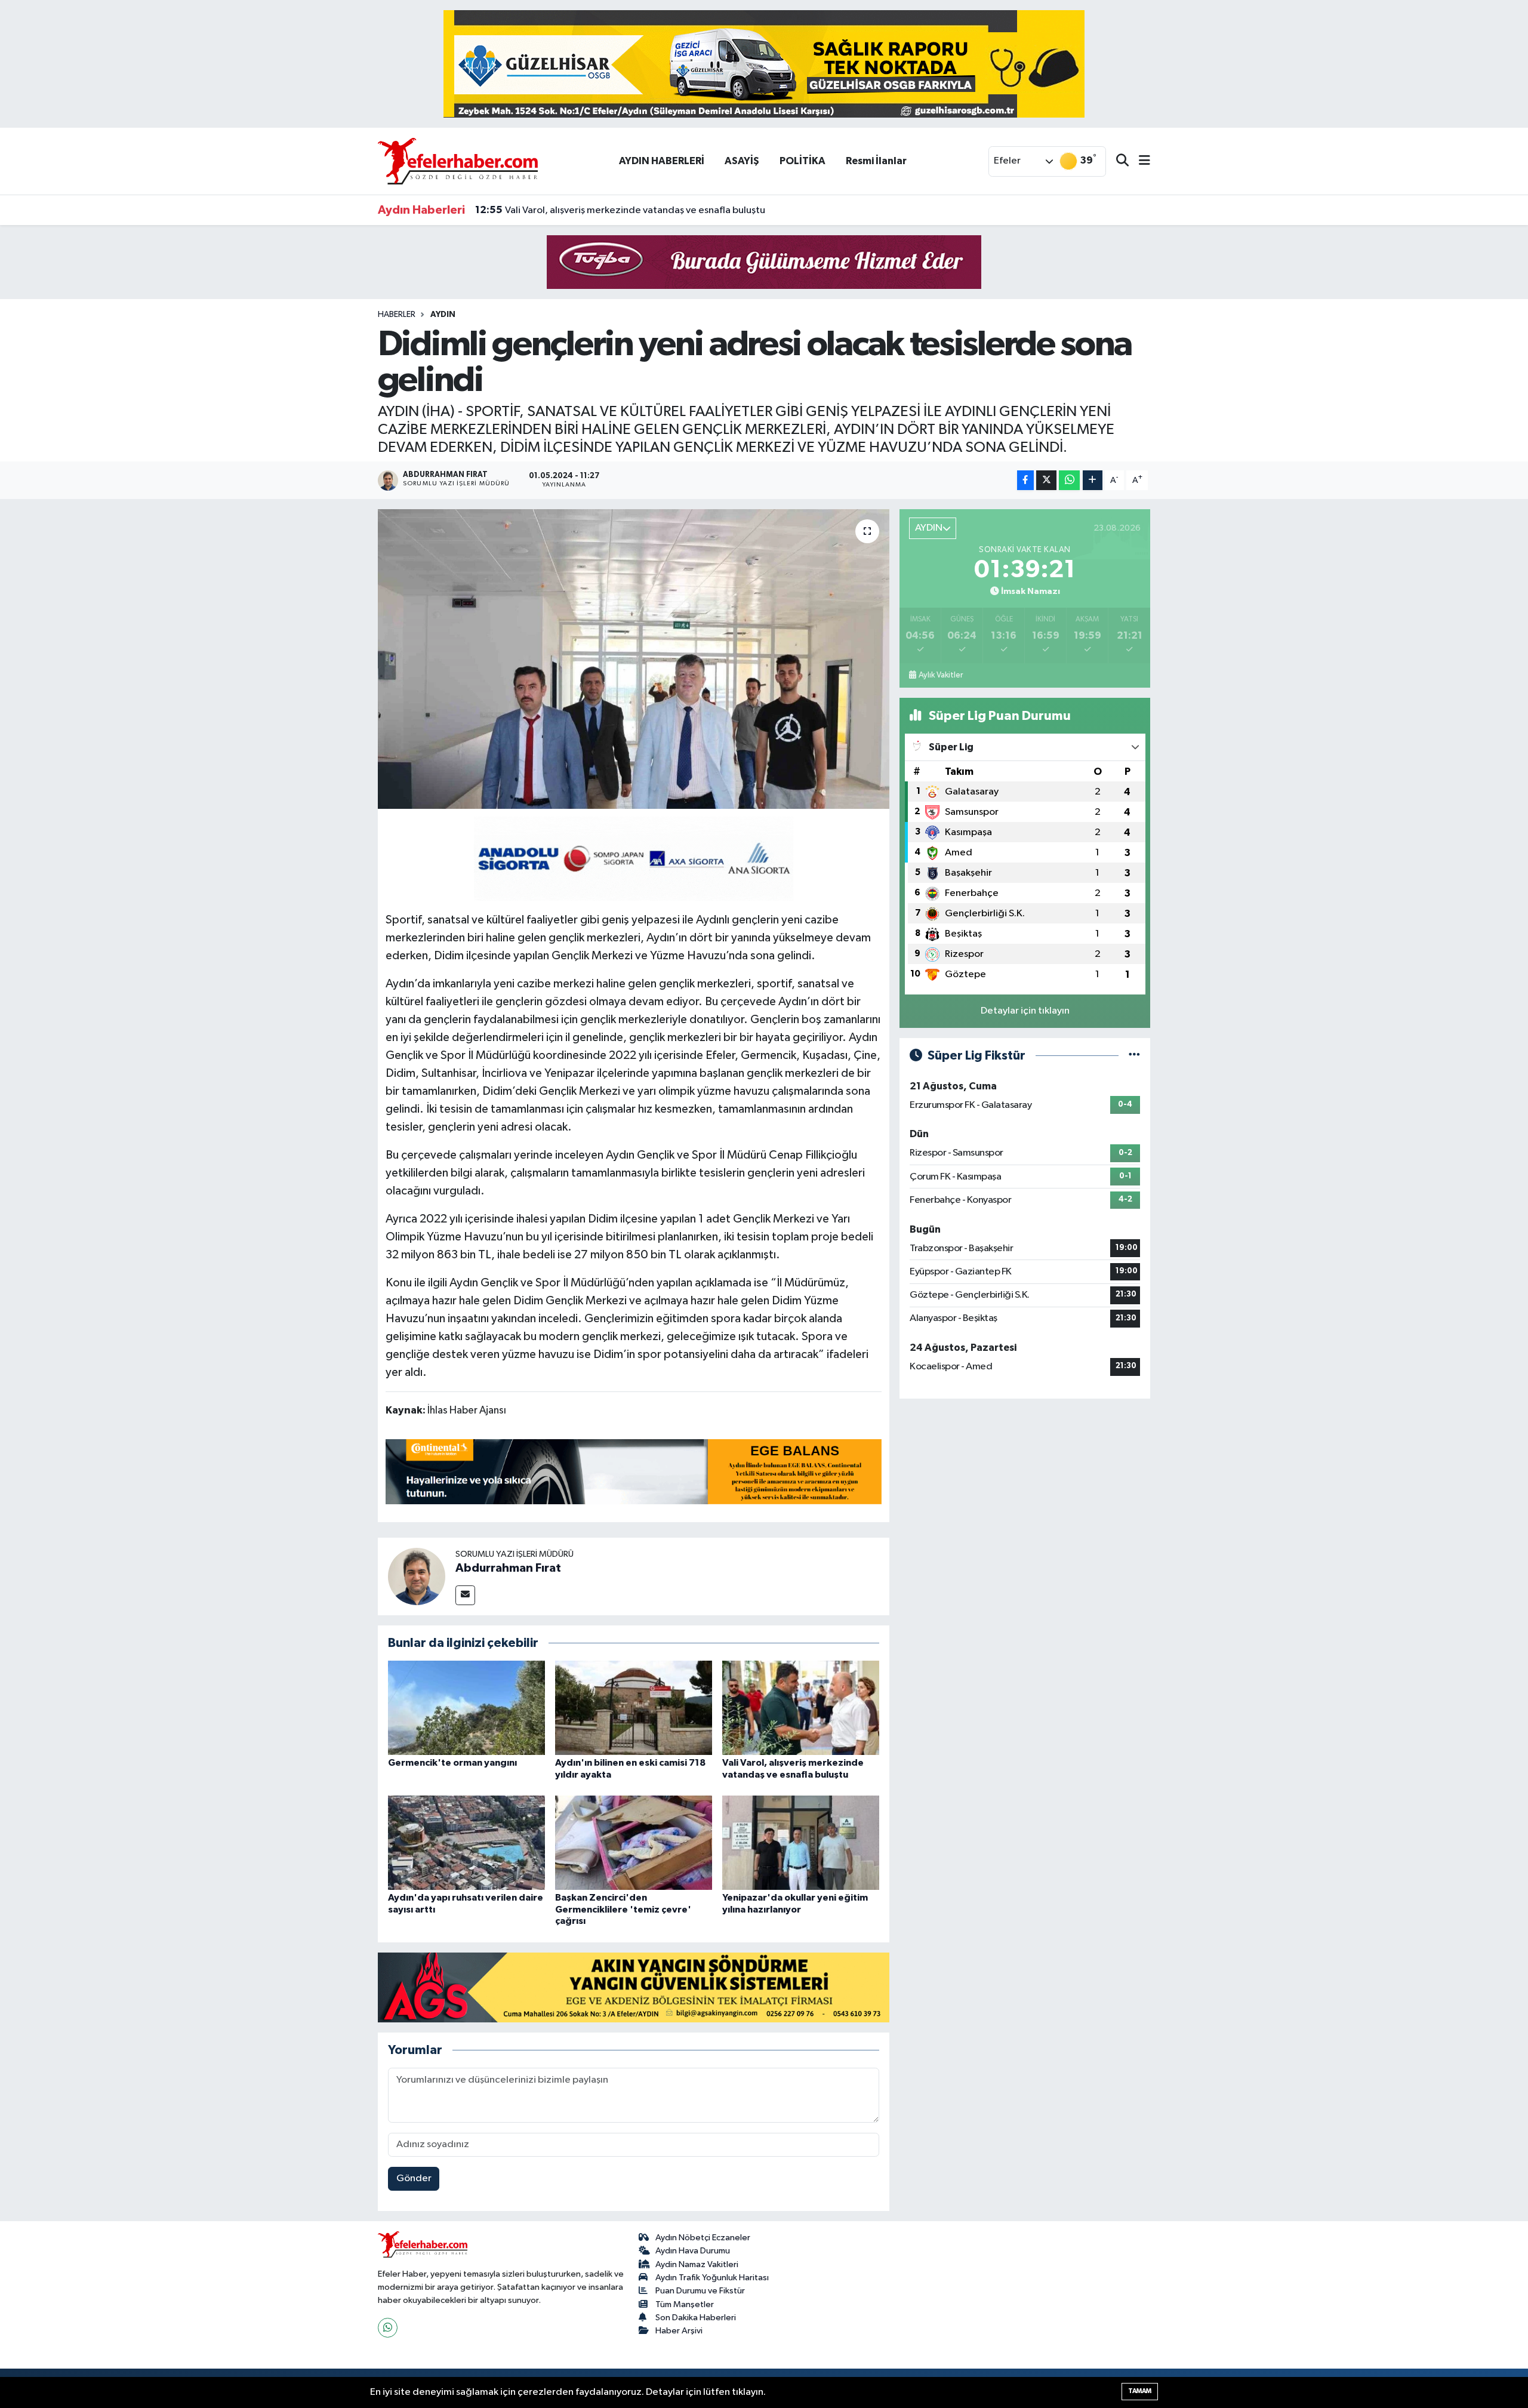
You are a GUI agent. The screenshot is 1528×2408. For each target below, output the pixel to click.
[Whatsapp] (388, 2328)
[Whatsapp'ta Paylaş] (1069, 480)
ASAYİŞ (742, 161)
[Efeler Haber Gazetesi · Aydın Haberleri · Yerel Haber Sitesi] (458, 161)
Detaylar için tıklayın (1025, 1011)
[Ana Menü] (1139, 161)
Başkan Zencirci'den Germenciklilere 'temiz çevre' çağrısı (623, 1909)
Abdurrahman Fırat (508, 1568)
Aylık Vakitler (941, 675)
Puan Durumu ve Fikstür (700, 2291)
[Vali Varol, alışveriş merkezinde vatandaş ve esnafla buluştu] (801, 1708)
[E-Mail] (465, 1595)
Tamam (1140, 2391)
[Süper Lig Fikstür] (1134, 1056)
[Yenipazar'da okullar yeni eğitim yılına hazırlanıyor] (801, 1842)
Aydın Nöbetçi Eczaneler (703, 2238)
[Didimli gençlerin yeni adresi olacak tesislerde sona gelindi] (634, 659)
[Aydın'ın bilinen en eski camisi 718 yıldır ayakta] (634, 1708)
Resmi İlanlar (876, 161)
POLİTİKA (802, 161)
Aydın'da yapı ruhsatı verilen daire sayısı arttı (589, 210)
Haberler (397, 315)
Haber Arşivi (679, 2331)
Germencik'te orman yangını (452, 1763)
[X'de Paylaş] (1046, 480)
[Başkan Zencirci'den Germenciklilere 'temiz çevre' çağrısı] (634, 1842)
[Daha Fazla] (1093, 480)
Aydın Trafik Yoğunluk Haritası (712, 2278)
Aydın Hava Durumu (693, 2251)
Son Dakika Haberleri (696, 2318)
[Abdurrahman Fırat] (417, 1576)
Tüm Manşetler (685, 2304)
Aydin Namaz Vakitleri (697, 2264)
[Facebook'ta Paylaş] (1025, 480)
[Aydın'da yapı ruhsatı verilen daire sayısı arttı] (466, 1842)
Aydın (443, 315)
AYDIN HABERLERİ (662, 161)
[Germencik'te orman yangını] (466, 1708)
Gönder (414, 2178)
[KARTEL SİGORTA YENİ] (634, 858)
